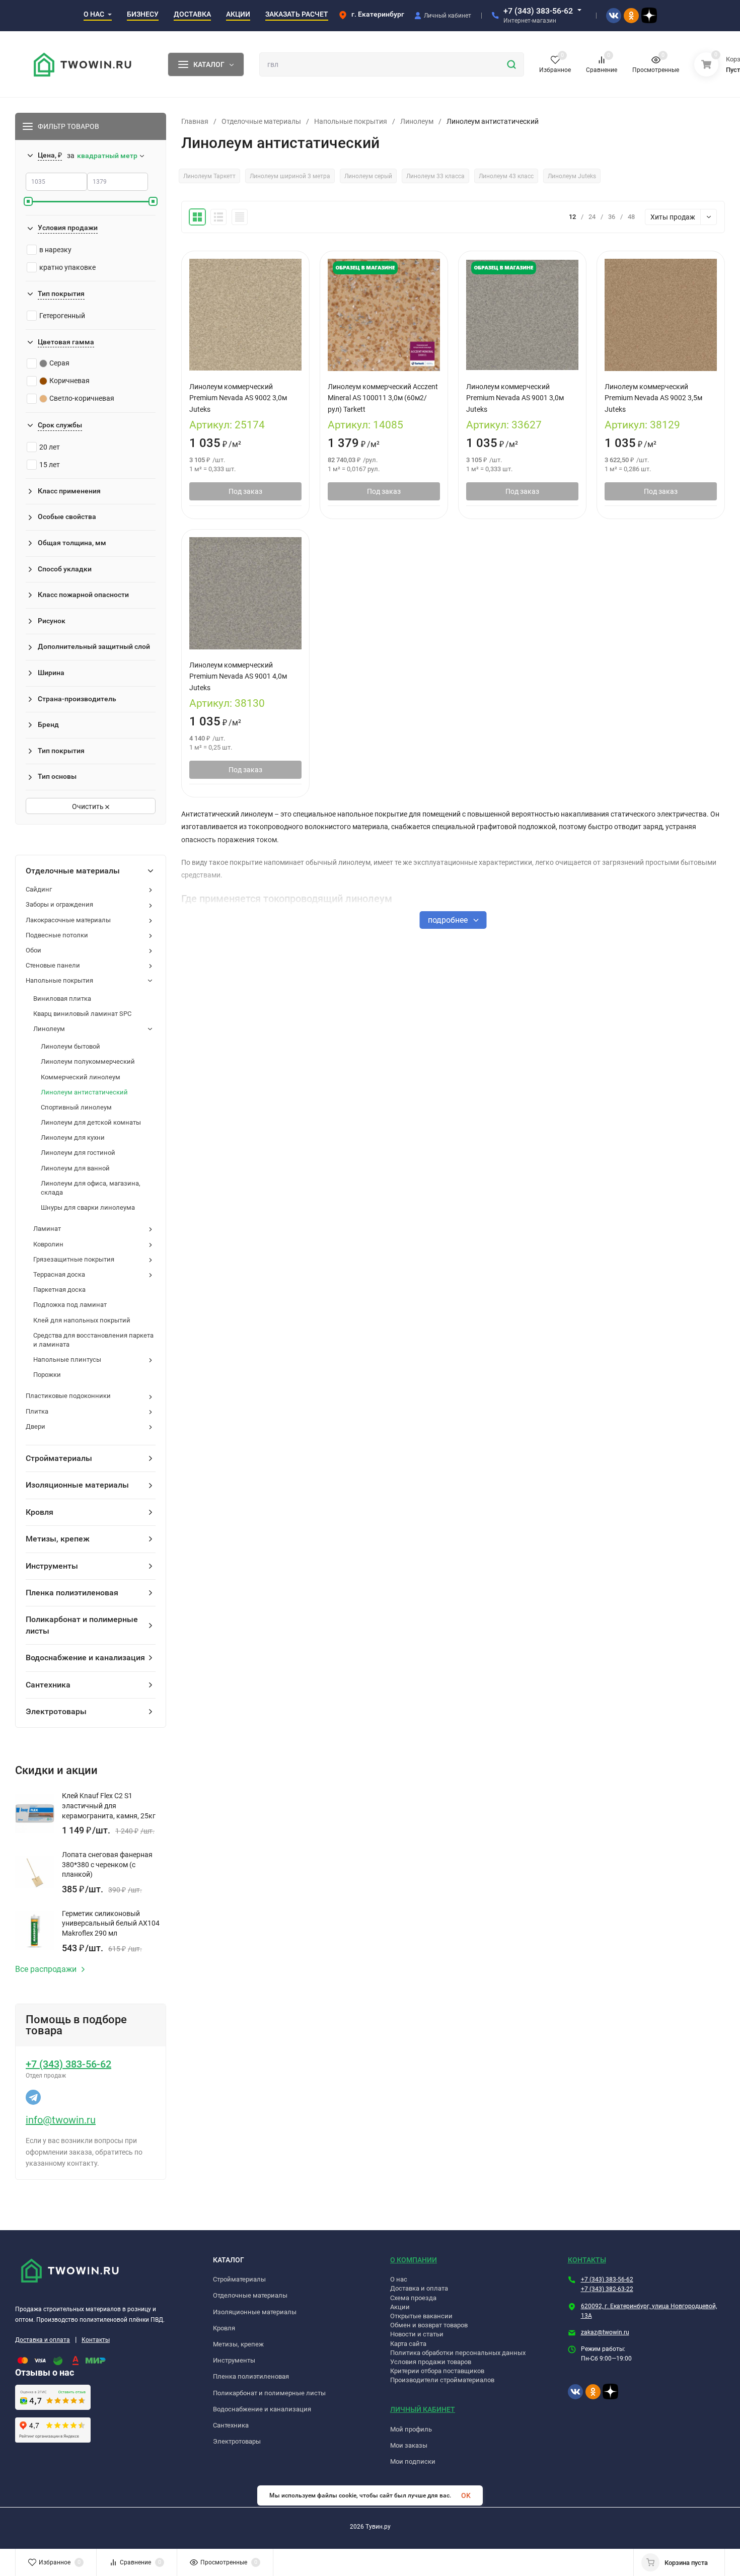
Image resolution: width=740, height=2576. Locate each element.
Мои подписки (413, 2461)
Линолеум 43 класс (506, 176)
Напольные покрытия (351, 121)
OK (466, 2495)
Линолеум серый (368, 176)
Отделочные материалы (261, 121)
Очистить (89, 806)
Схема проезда (413, 2298)
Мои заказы (409, 2445)
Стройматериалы (239, 2279)
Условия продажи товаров (431, 2362)
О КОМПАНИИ (414, 2260)
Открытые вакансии (421, 2316)
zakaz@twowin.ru (605, 2332)
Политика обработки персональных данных (458, 2353)
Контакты (96, 2340)
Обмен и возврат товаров (429, 2325)
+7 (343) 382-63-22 (607, 2289)
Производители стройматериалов (442, 2380)
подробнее (449, 920)
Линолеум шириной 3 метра (290, 176)
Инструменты (234, 2360)
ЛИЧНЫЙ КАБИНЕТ (423, 2409)
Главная (195, 121)
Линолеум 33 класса (435, 176)
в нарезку (55, 250)
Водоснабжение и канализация (262, 2409)
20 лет (50, 447)
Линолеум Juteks (572, 176)
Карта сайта (408, 2344)
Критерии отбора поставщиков (437, 2371)
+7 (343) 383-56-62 (538, 11)
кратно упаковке (67, 267)
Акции (400, 2307)
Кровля (224, 2328)
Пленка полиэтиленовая (251, 2376)
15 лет (50, 465)
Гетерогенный (62, 316)
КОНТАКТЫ (587, 2260)
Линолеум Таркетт (209, 176)
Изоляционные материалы (255, 2312)
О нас (399, 2279)
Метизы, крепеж (238, 2344)
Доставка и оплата (43, 2340)
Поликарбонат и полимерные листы (269, 2393)
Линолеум (417, 121)
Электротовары (237, 2441)
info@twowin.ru (61, 2120)
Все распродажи (46, 1969)
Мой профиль (411, 2429)
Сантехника (231, 2425)
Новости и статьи (417, 2334)
